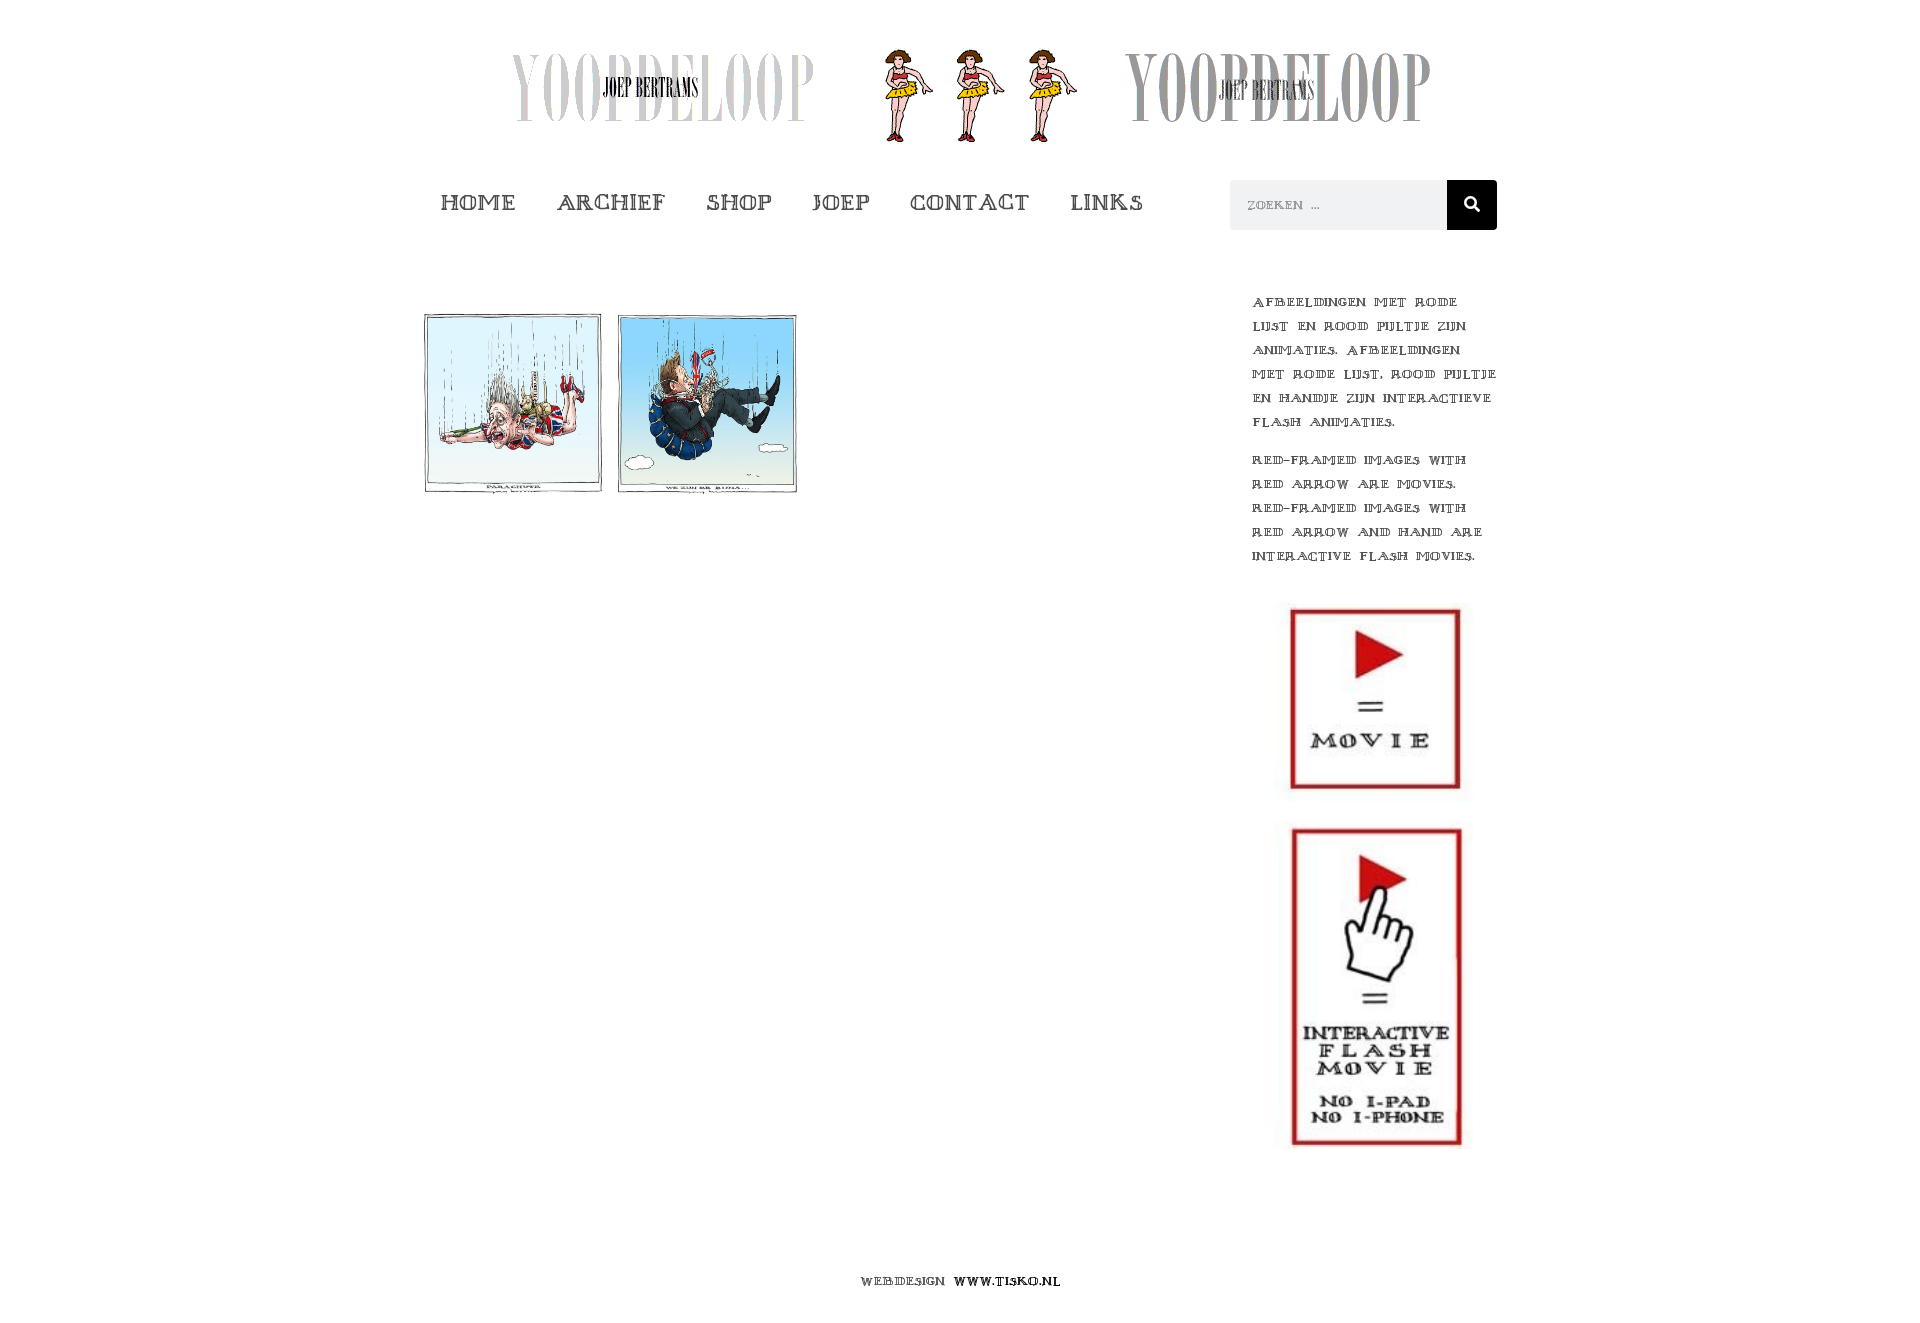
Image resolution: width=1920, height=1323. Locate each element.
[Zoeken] (1472, 205)
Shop (739, 202)
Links (1106, 202)
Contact (970, 202)
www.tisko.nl (1007, 1281)
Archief (611, 202)
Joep (841, 202)
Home (478, 202)
